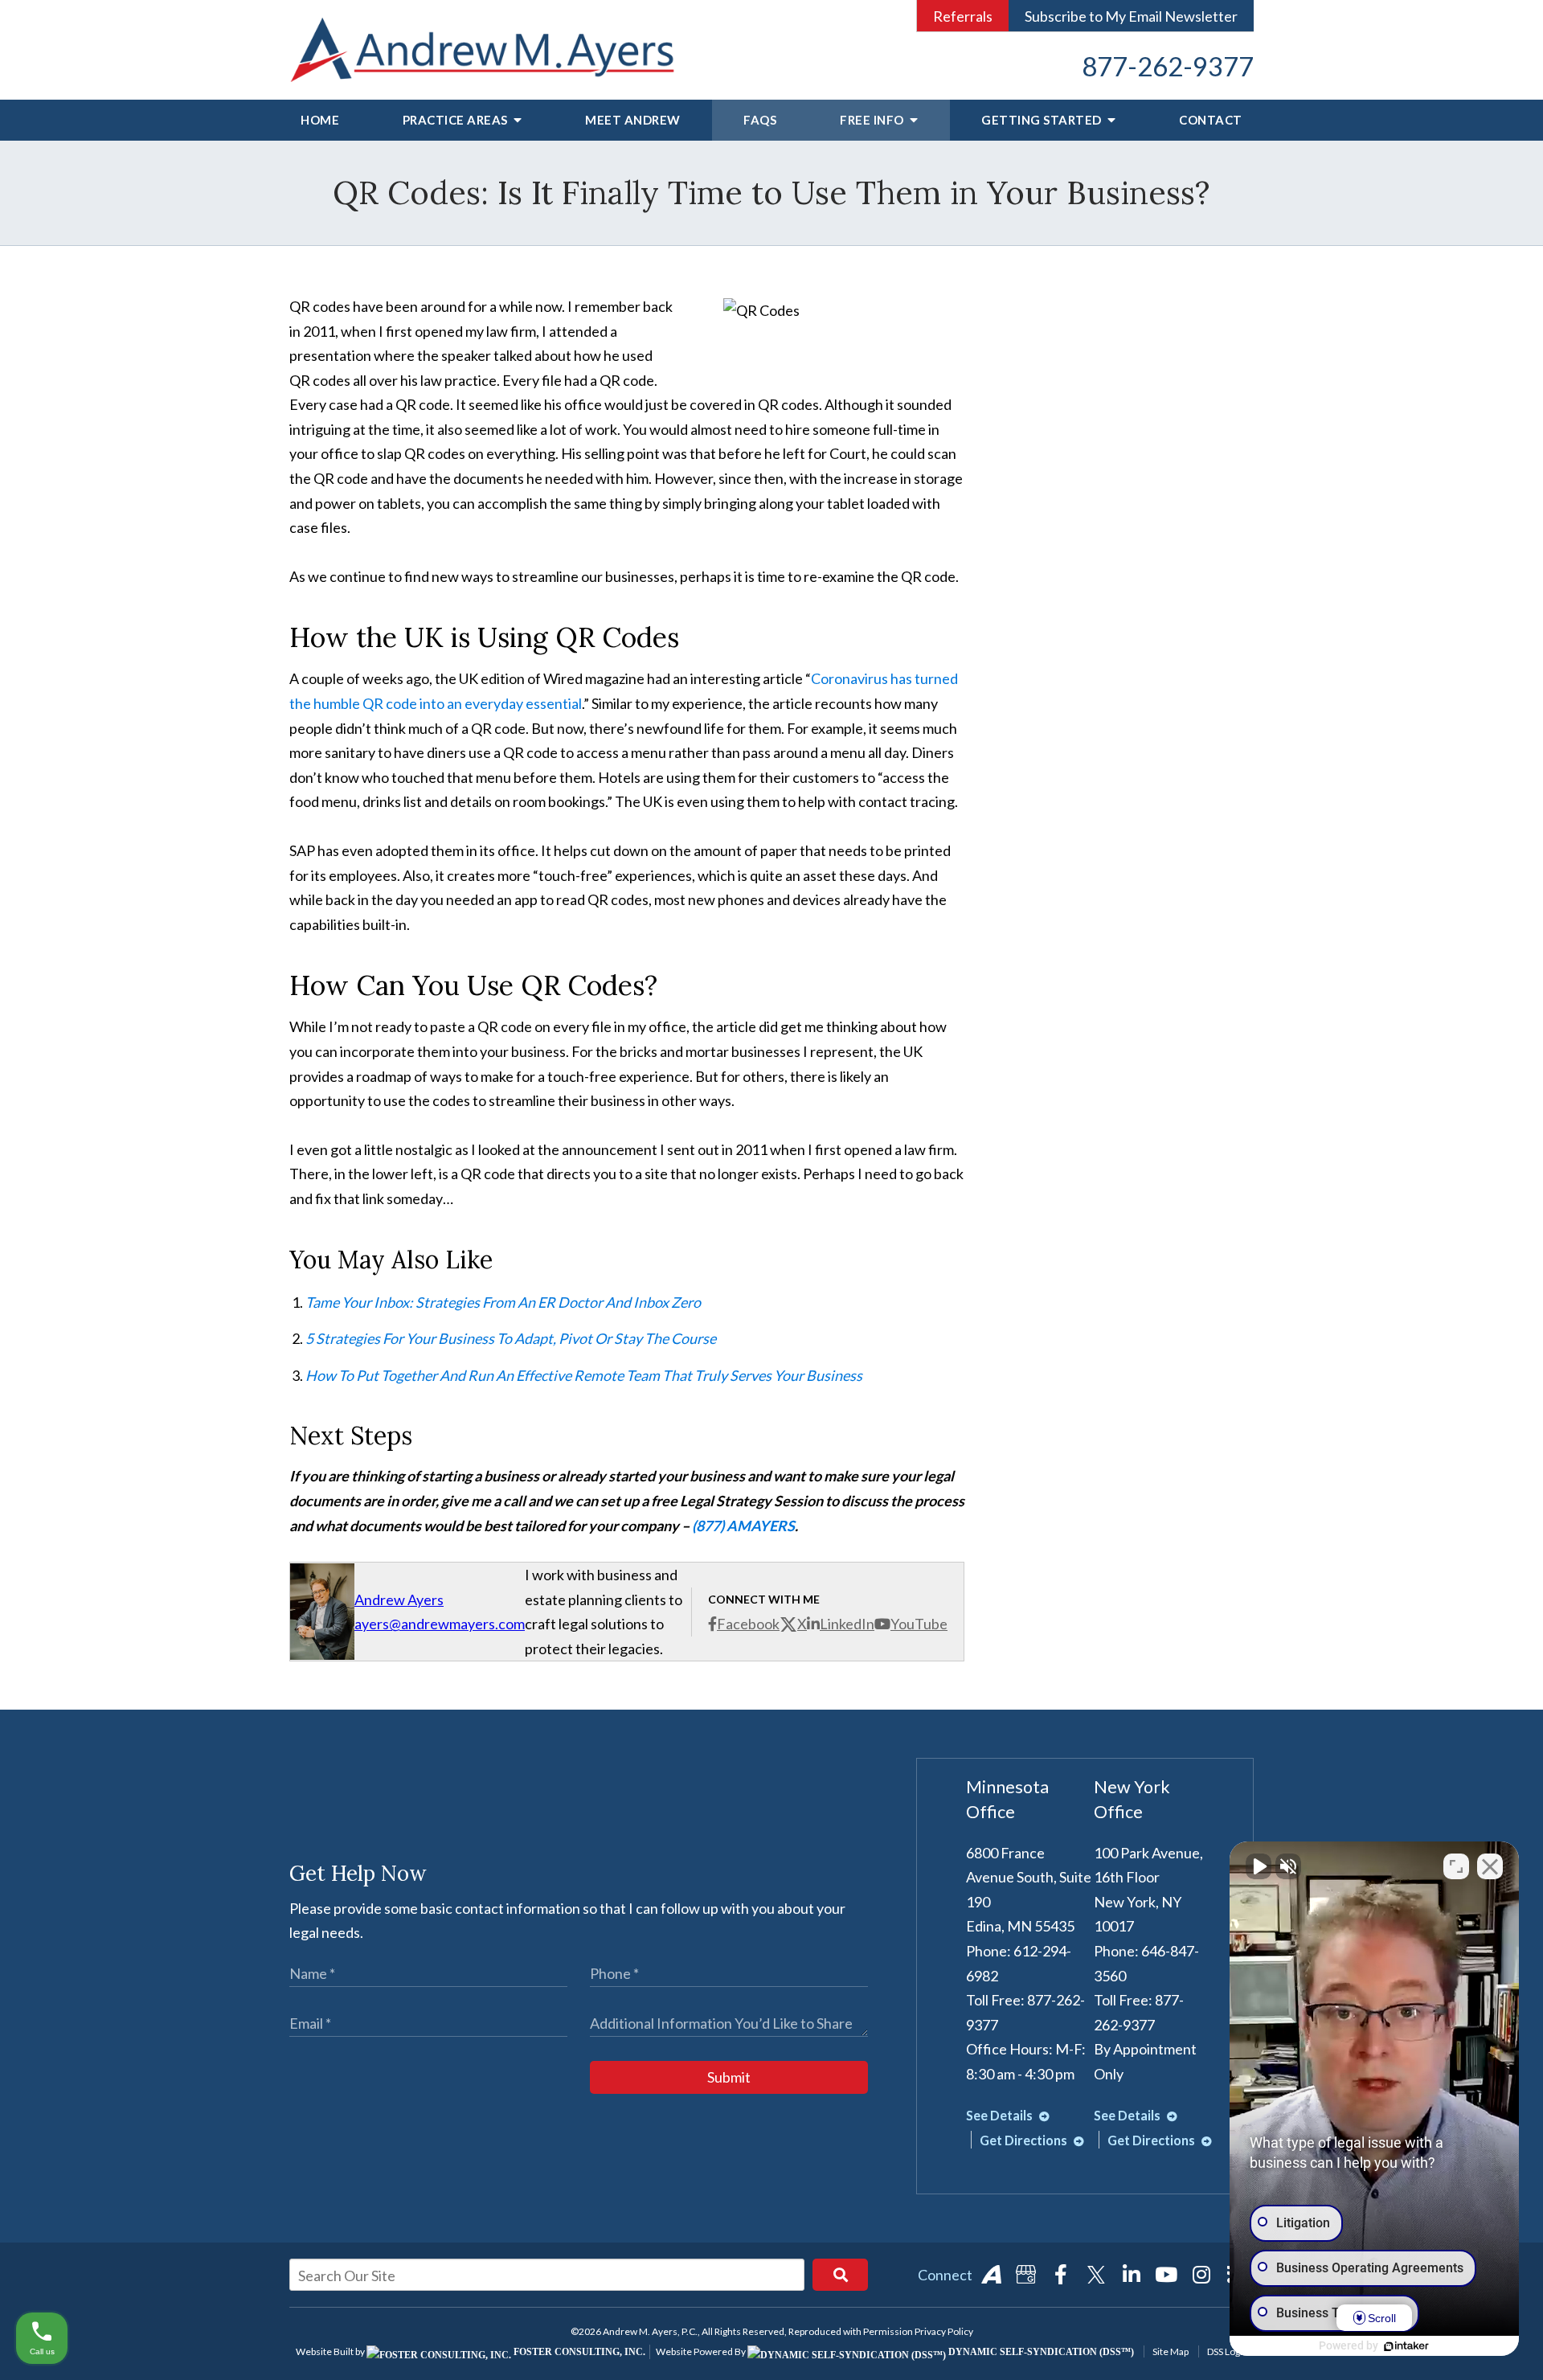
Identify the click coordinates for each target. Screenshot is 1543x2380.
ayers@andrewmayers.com (440, 1624)
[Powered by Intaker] (1406, 2346)
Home (320, 120)
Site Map (1171, 2351)
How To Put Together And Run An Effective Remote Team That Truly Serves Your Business (584, 1375)
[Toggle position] (1456, 1866)
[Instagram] (1201, 2275)
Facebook (748, 1624)
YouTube (919, 1624)
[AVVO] (991, 2275)
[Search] (840, 2275)
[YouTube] (1166, 2275)
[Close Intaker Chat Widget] (1490, 1866)
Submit (729, 2077)
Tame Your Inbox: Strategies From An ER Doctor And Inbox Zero (503, 1302)
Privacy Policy (944, 2331)
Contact (1211, 120)
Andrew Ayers (399, 1600)
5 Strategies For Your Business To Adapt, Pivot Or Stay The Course (511, 1338)
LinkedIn (847, 1624)
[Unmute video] (1259, 1866)
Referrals (963, 16)
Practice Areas (457, 120)
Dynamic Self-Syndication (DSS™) (1040, 2352)
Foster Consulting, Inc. (578, 2352)
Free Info (873, 120)
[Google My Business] (1026, 2275)
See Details (1001, 2115)
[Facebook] (1061, 2275)
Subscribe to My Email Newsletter (1131, 16)
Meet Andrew (633, 120)
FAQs (760, 120)
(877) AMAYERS (743, 1526)
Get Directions (1025, 2140)
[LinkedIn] (1132, 2275)
